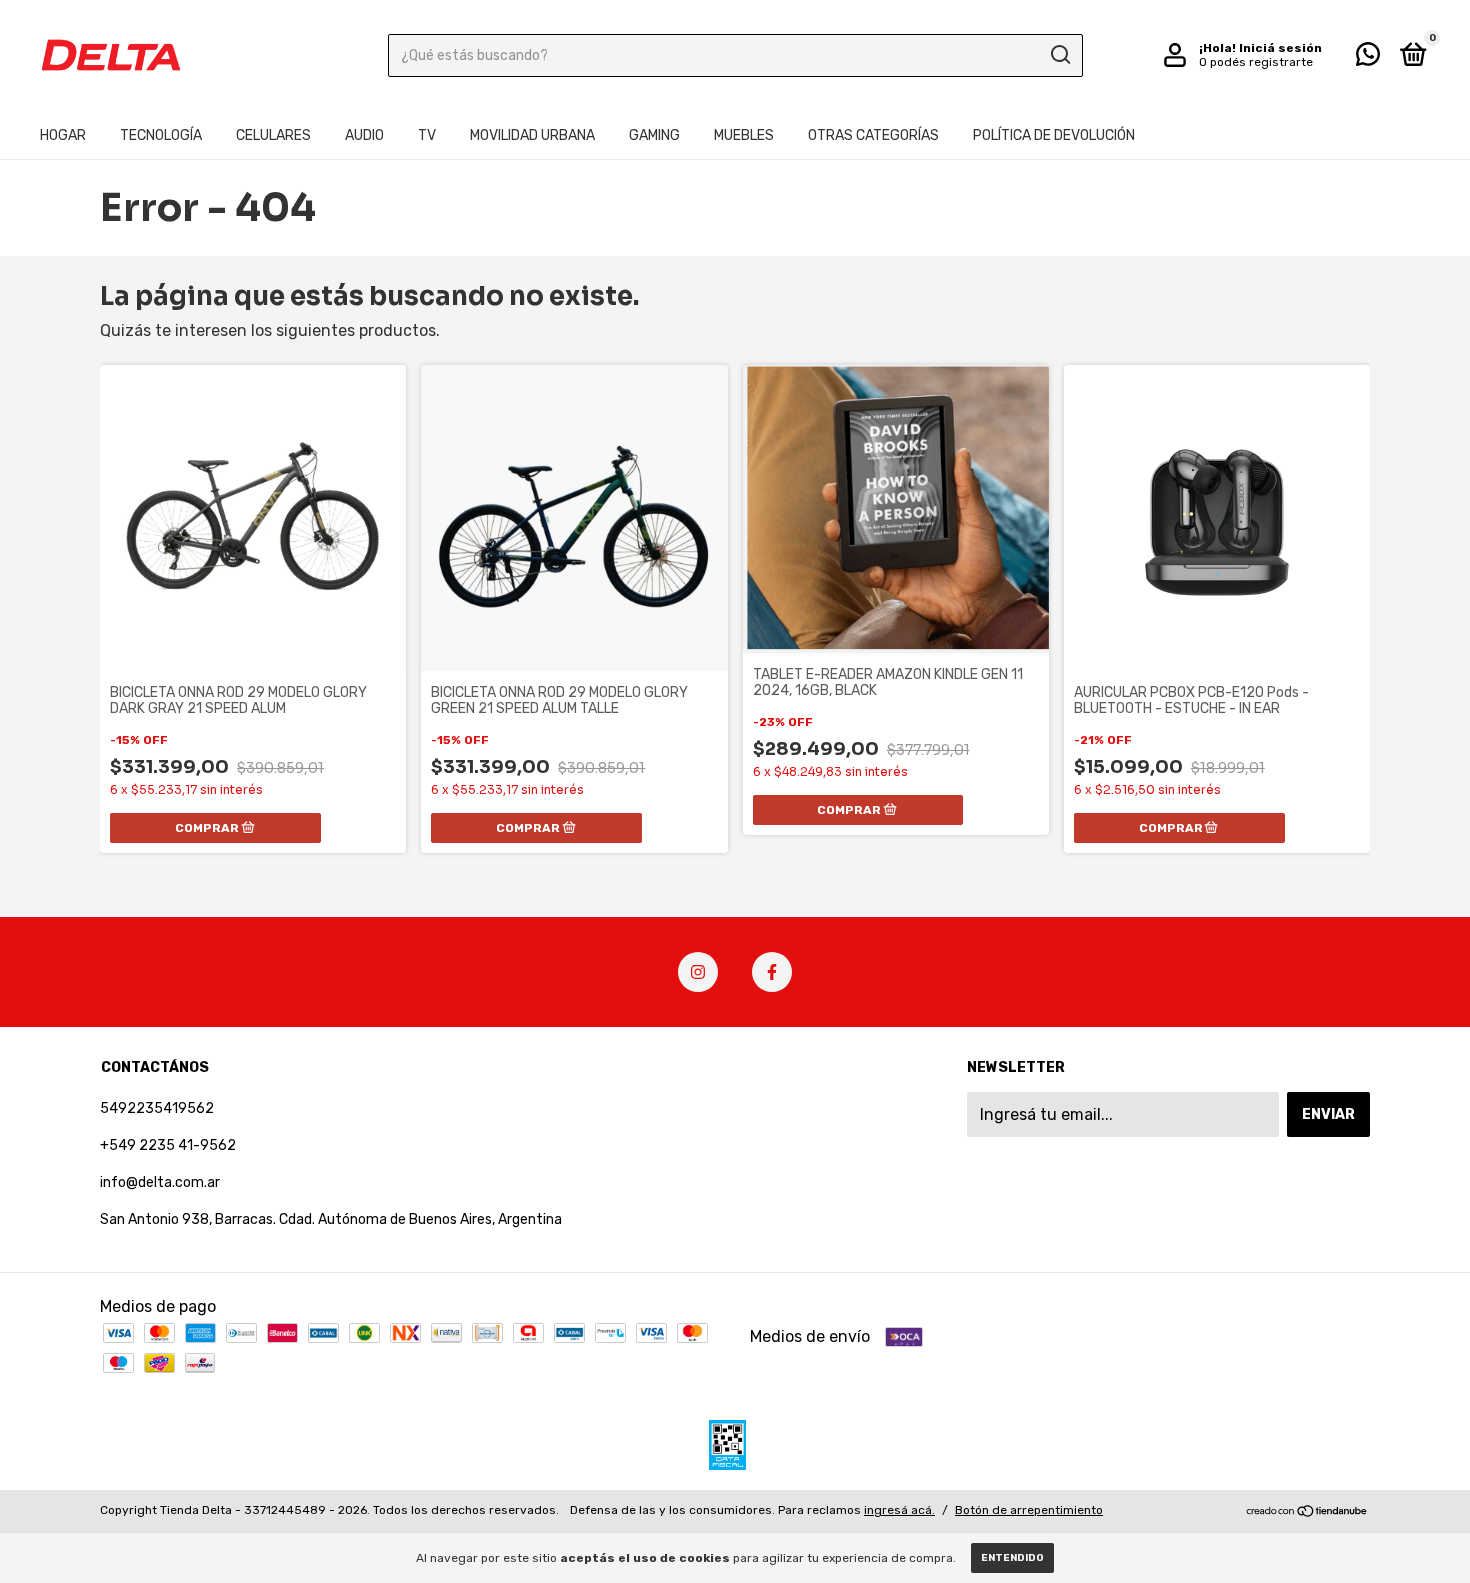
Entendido (1012, 1558)
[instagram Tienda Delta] (698, 972)
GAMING (654, 135)
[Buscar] (1059, 55)
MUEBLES (744, 135)
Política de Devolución (1054, 135)
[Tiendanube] (1307, 1512)
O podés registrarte (1256, 62)
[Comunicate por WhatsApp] (1368, 58)
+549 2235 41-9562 (168, 1145)
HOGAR (63, 135)
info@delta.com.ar (160, 1182)
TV (427, 135)
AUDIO (364, 135)
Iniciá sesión (1280, 48)
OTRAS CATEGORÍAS (873, 135)
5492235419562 (157, 1108)
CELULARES (273, 135)
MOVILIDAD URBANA (532, 135)
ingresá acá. (899, 1510)
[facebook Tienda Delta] (772, 972)
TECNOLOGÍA (161, 135)
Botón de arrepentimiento (1029, 1510)
